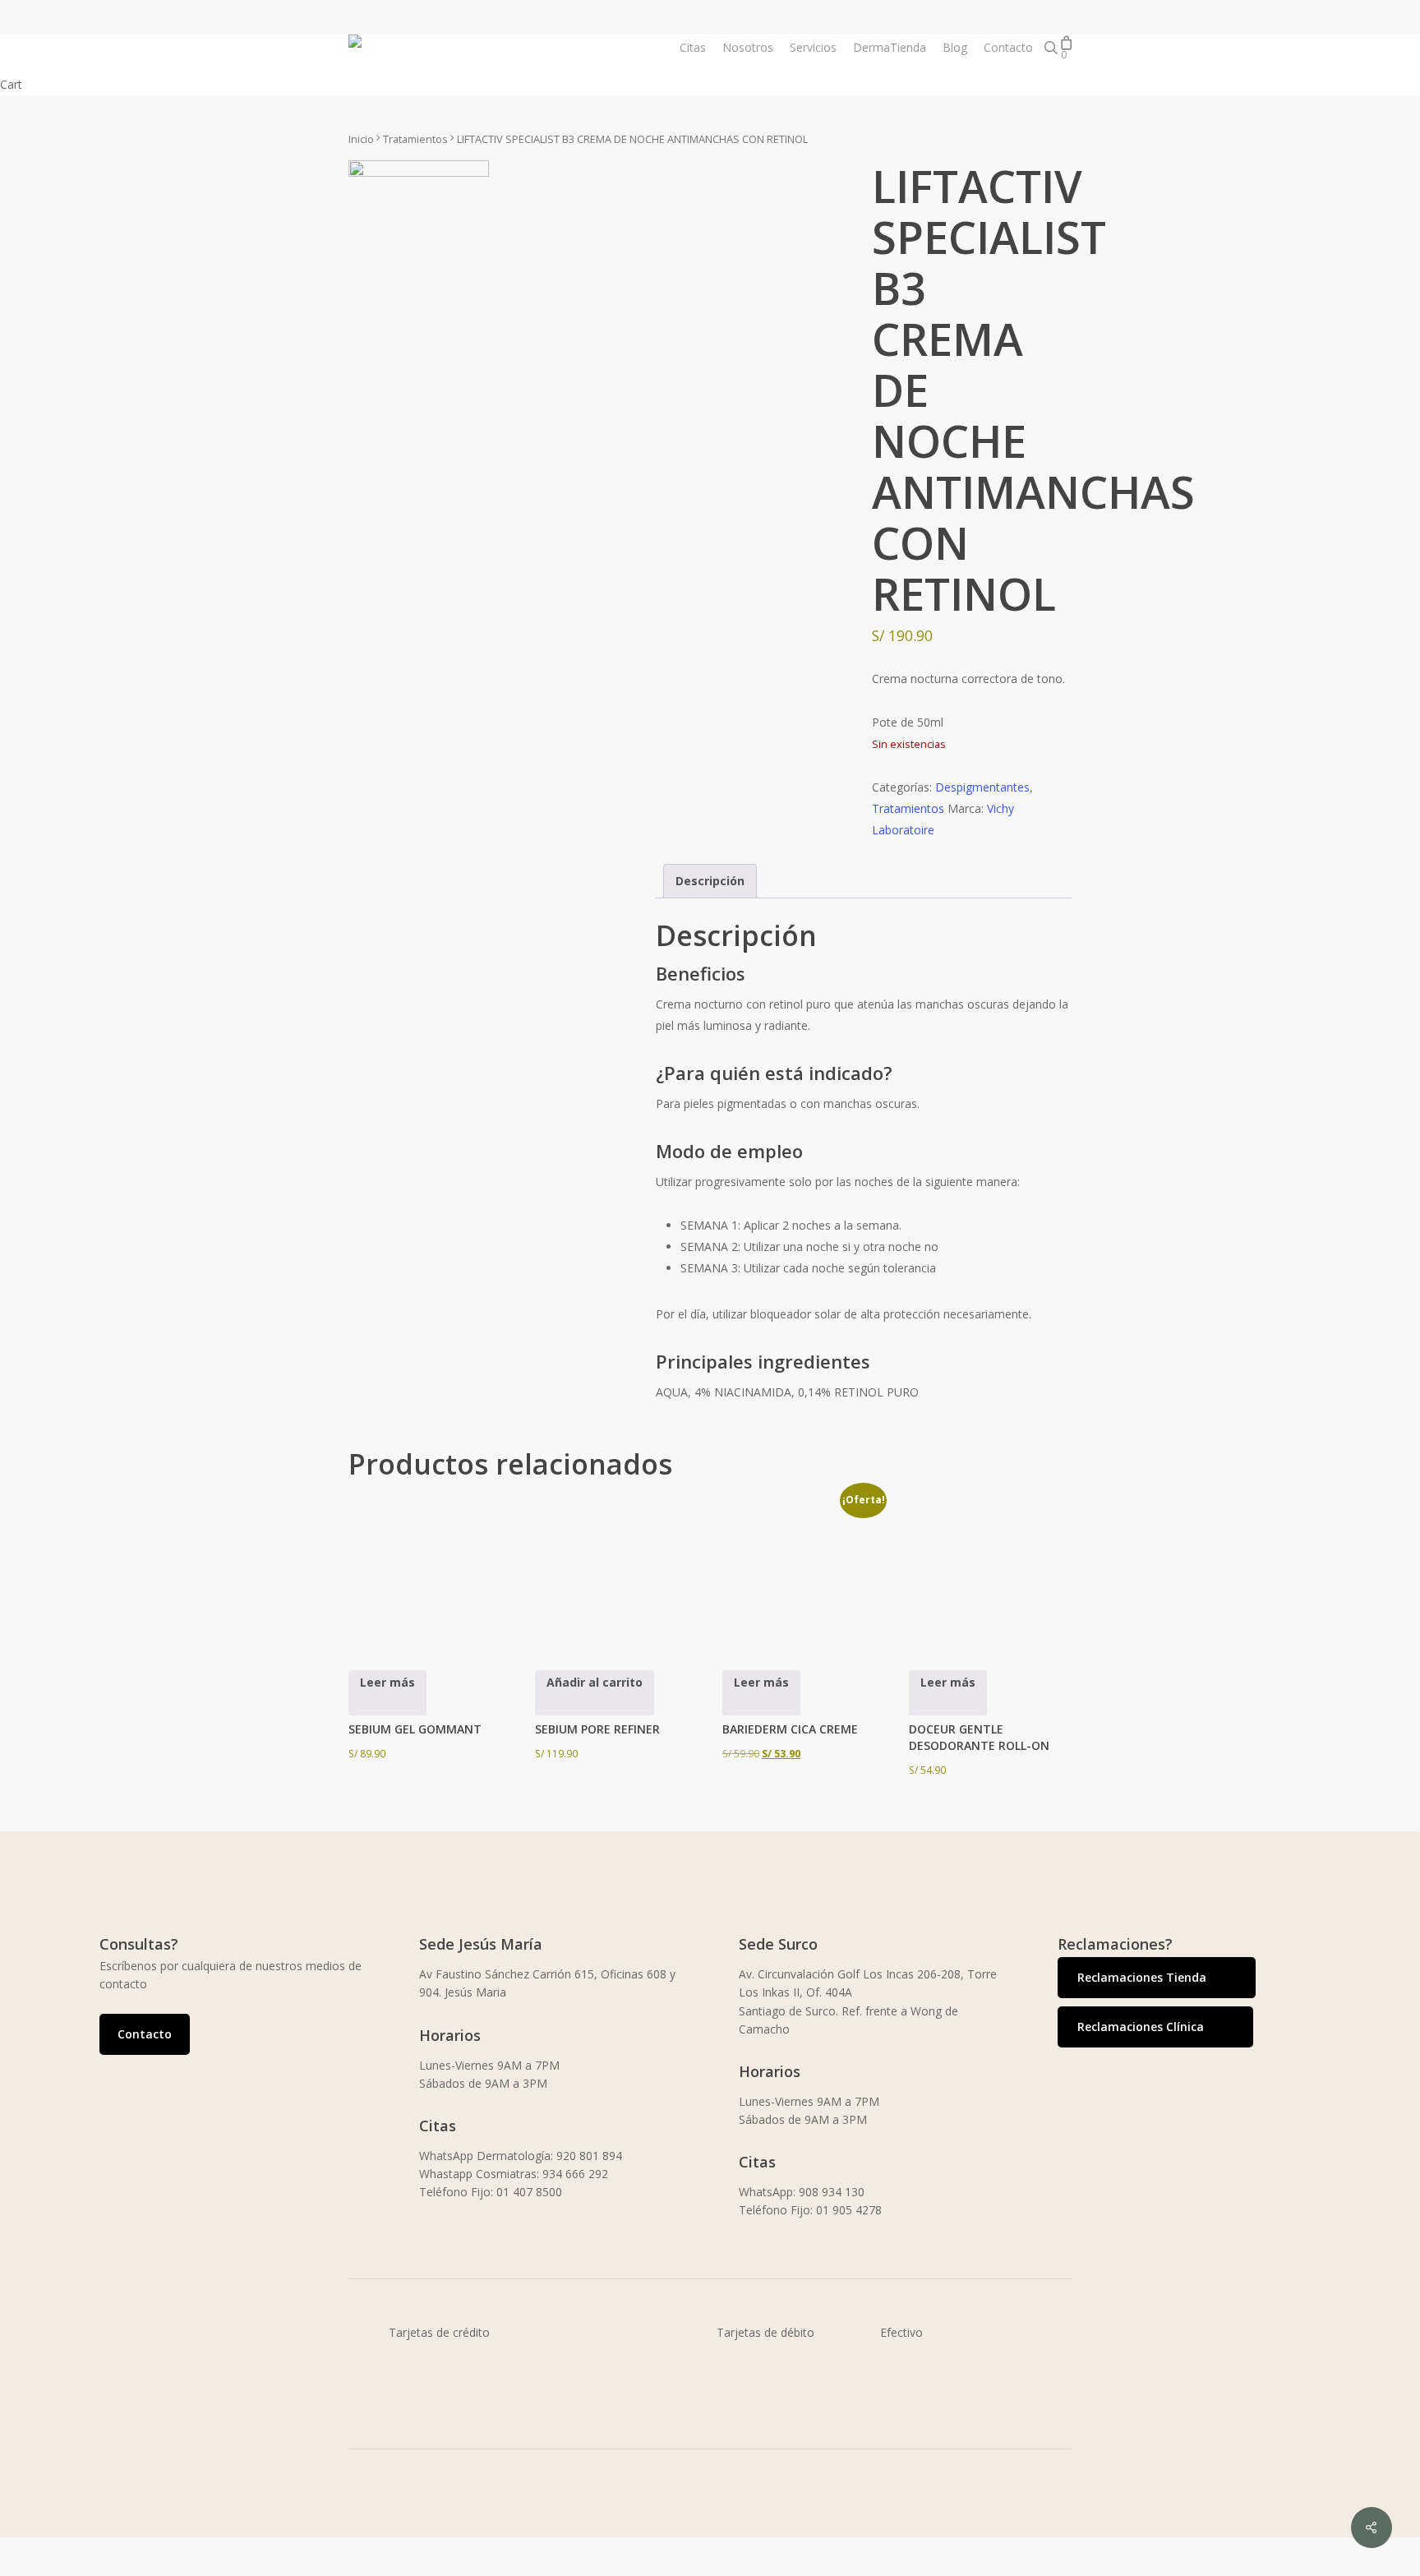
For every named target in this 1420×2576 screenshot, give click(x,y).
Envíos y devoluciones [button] (789, 2565)
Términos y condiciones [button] (496, 2565)
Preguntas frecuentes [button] (1086, 2565)
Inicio (361, 139)
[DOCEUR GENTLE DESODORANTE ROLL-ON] (989, 1567)
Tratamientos (415, 139)
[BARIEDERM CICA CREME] (802, 1567)
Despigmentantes (982, 787)
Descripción (710, 881)
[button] (145, 2034)
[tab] (710, 881)
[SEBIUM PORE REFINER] (615, 1567)
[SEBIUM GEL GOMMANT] (428, 1567)
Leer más (387, 1682)
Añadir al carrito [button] (595, 1682)
